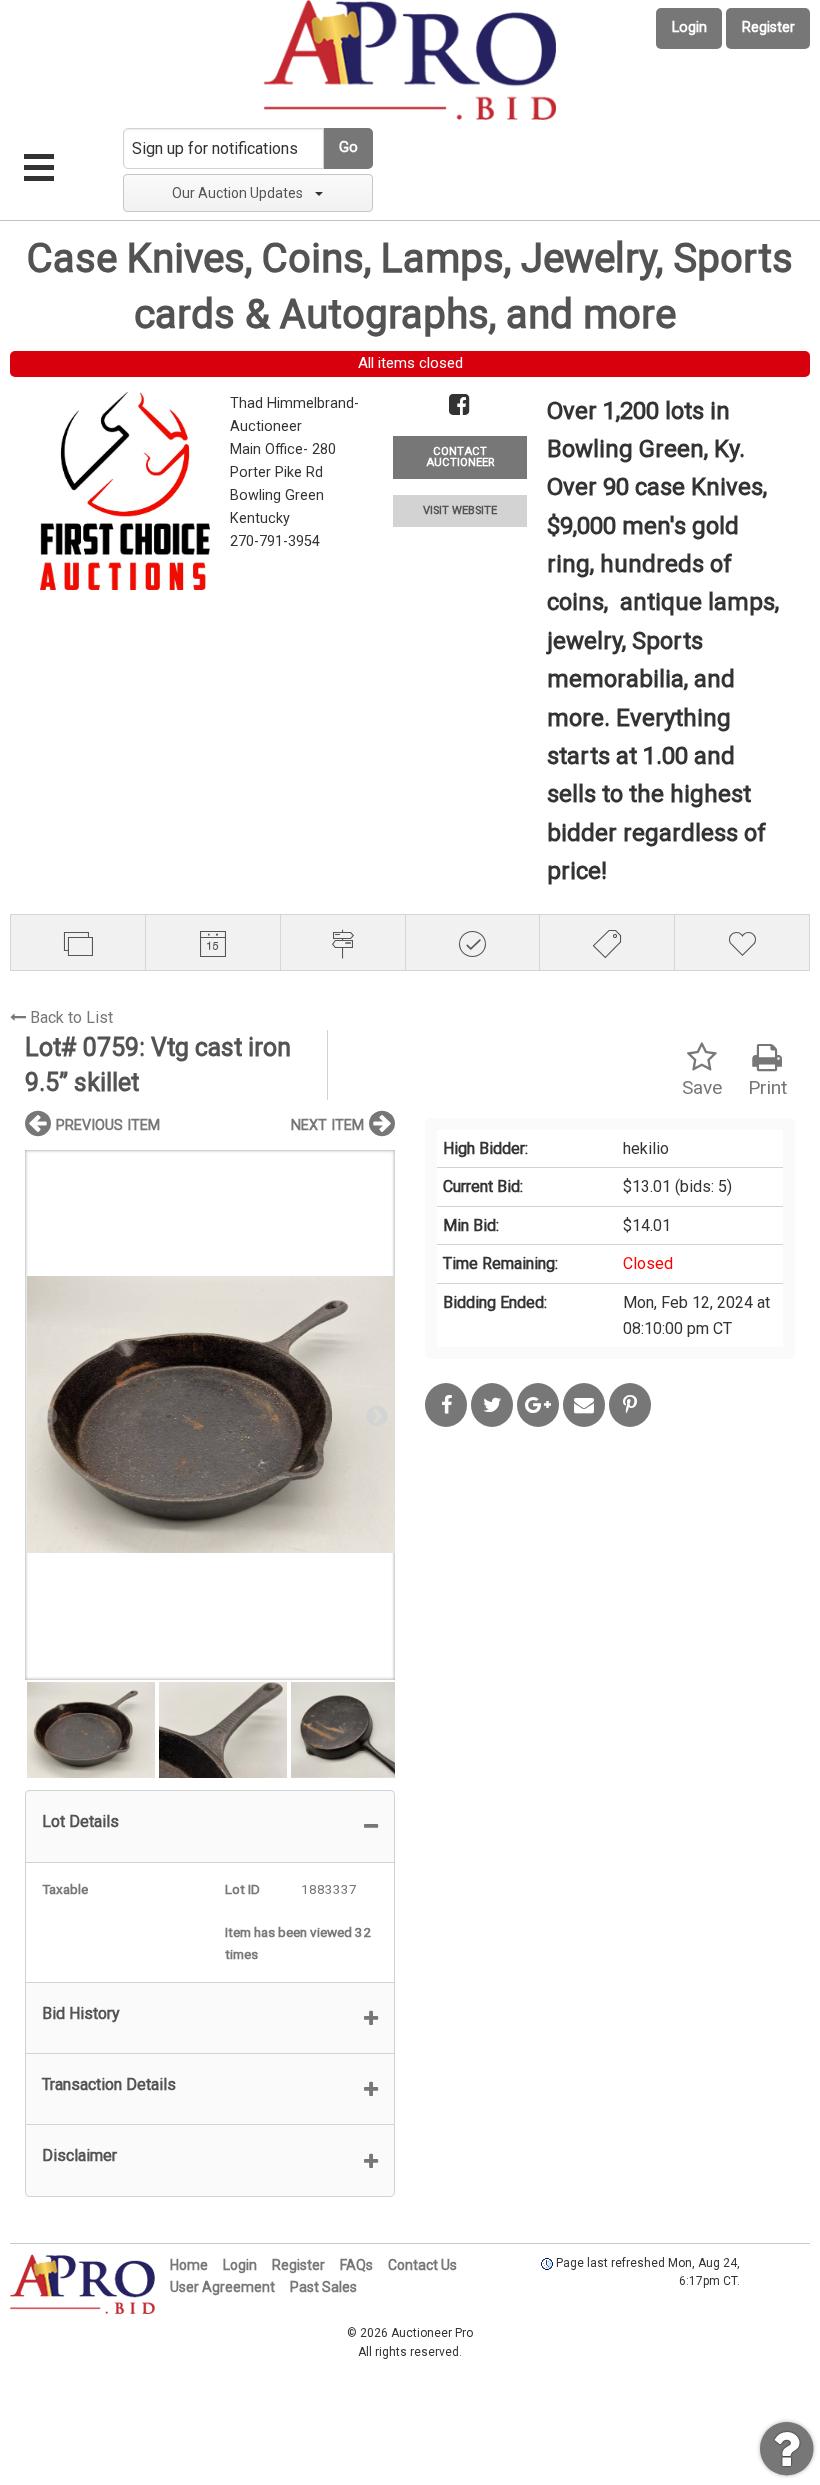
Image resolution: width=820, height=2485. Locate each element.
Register (768, 27)
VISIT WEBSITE (460, 510)
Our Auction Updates (237, 193)
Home (189, 2265)
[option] (210, 1414)
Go (348, 147)
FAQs (356, 2265)
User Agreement (222, 2287)
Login (689, 27)
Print (767, 1087)
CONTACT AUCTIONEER (460, 457)
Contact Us (422, 2265)
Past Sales (323, 2287)
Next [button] (375, 1415)
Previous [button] (45, 1415)
